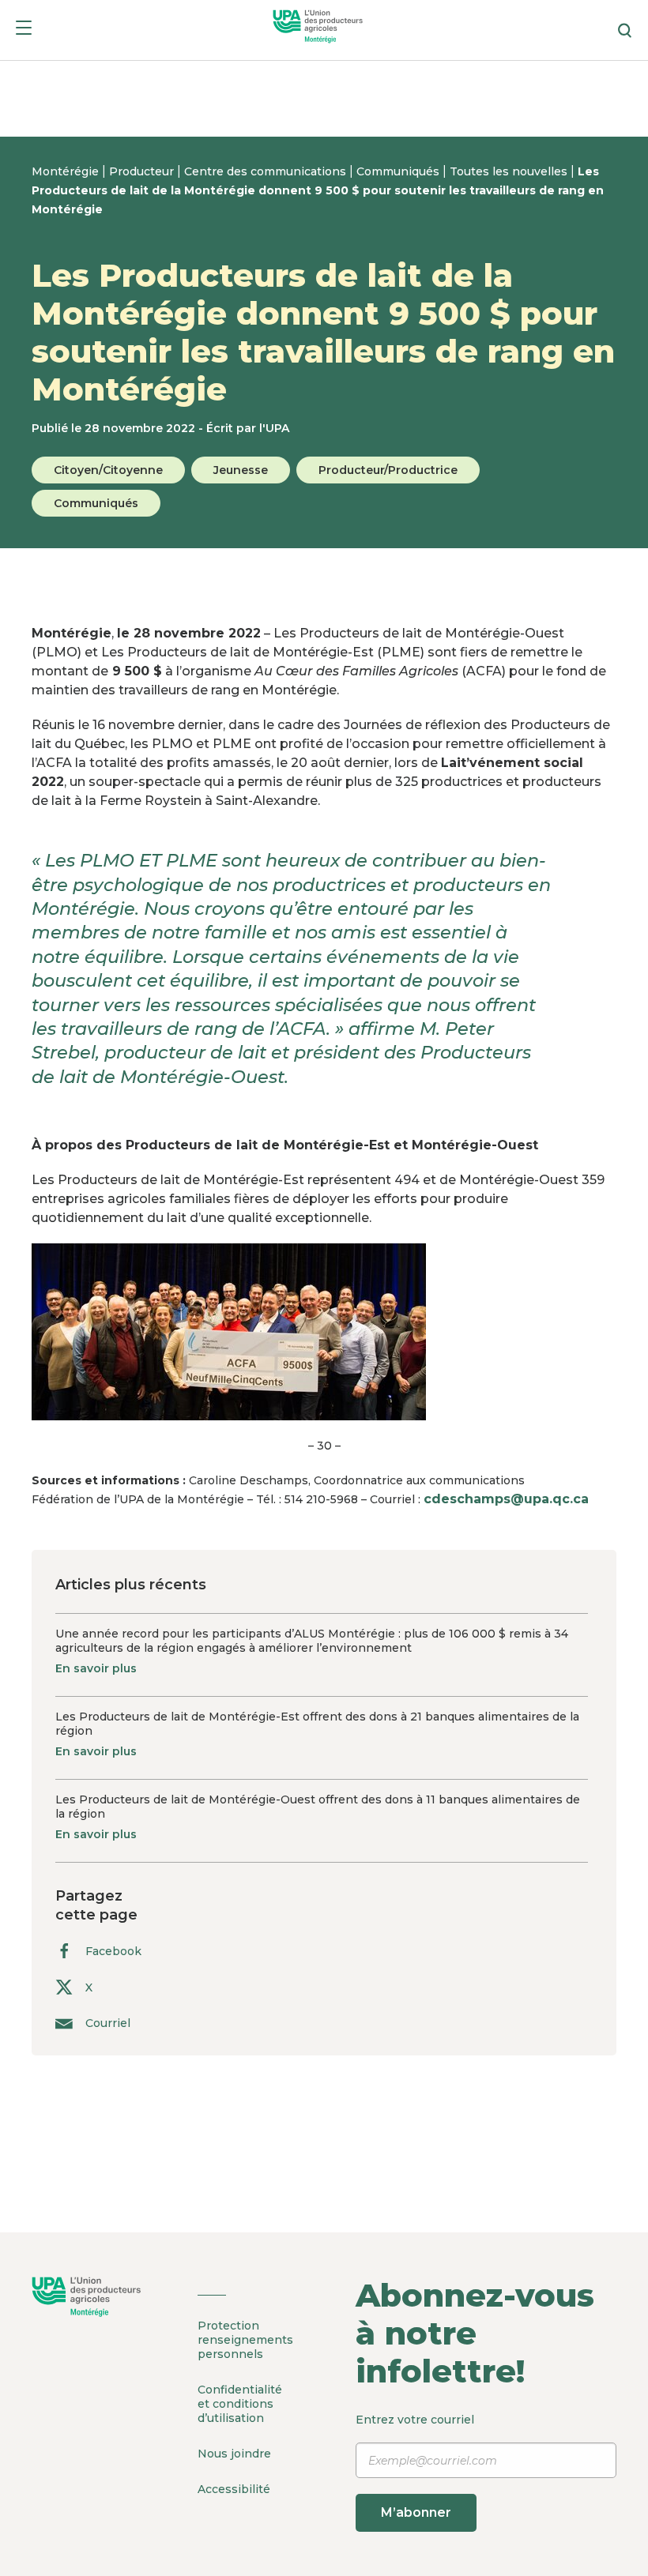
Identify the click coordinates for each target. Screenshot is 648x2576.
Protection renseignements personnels (245, 2340)
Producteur (143, 171)
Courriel (108, 2023)
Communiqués (399, 171)
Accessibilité (234, 2489)
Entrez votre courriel (415, 2466)
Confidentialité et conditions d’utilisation (240, 2404)
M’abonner (416, 2512)
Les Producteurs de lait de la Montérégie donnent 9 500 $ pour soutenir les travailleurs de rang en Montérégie (318, 190)
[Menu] (24, 30)
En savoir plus (96, 1668)
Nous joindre (234, 2454)
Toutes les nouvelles (510, 171)
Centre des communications (267, 171)
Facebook (113, 1951)
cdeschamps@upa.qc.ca (506, 1499)
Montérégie (67, 171)
